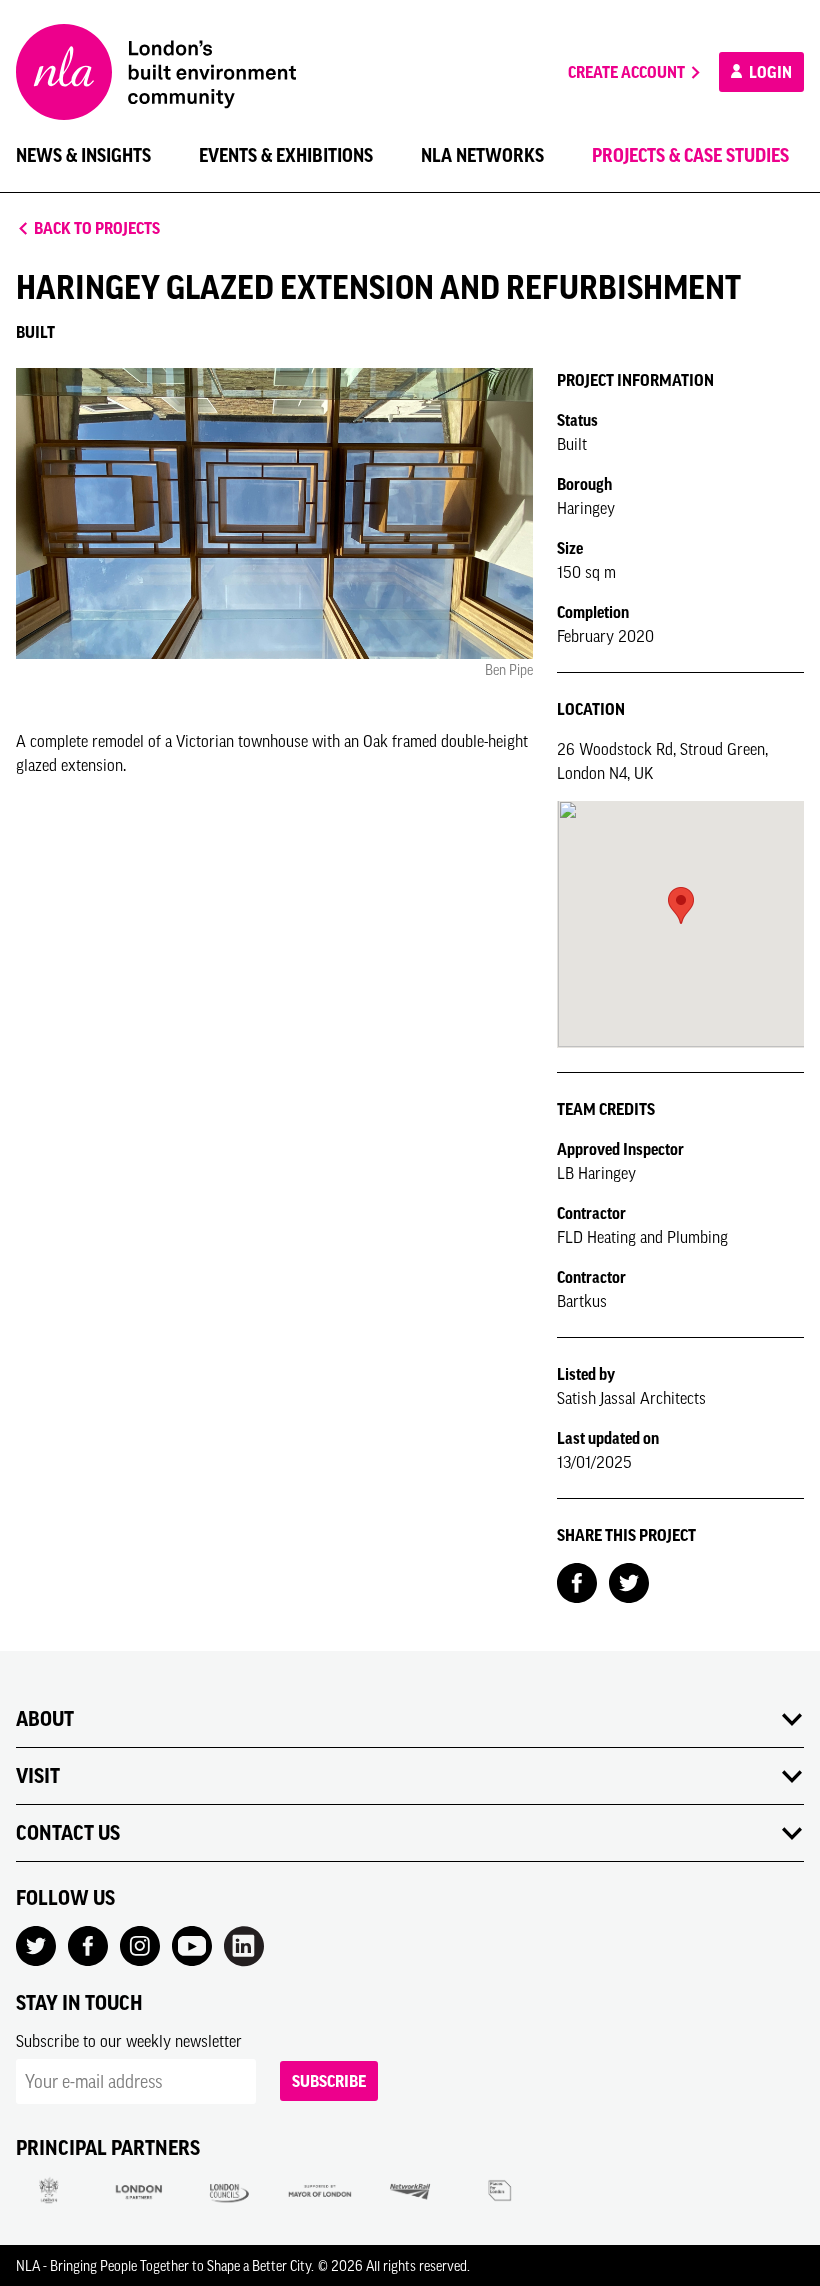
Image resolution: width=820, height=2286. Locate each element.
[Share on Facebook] (577, 1581)
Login (769, 72)
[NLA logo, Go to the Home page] (156, 72)
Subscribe (329, 2081)
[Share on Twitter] (629, 1581)
